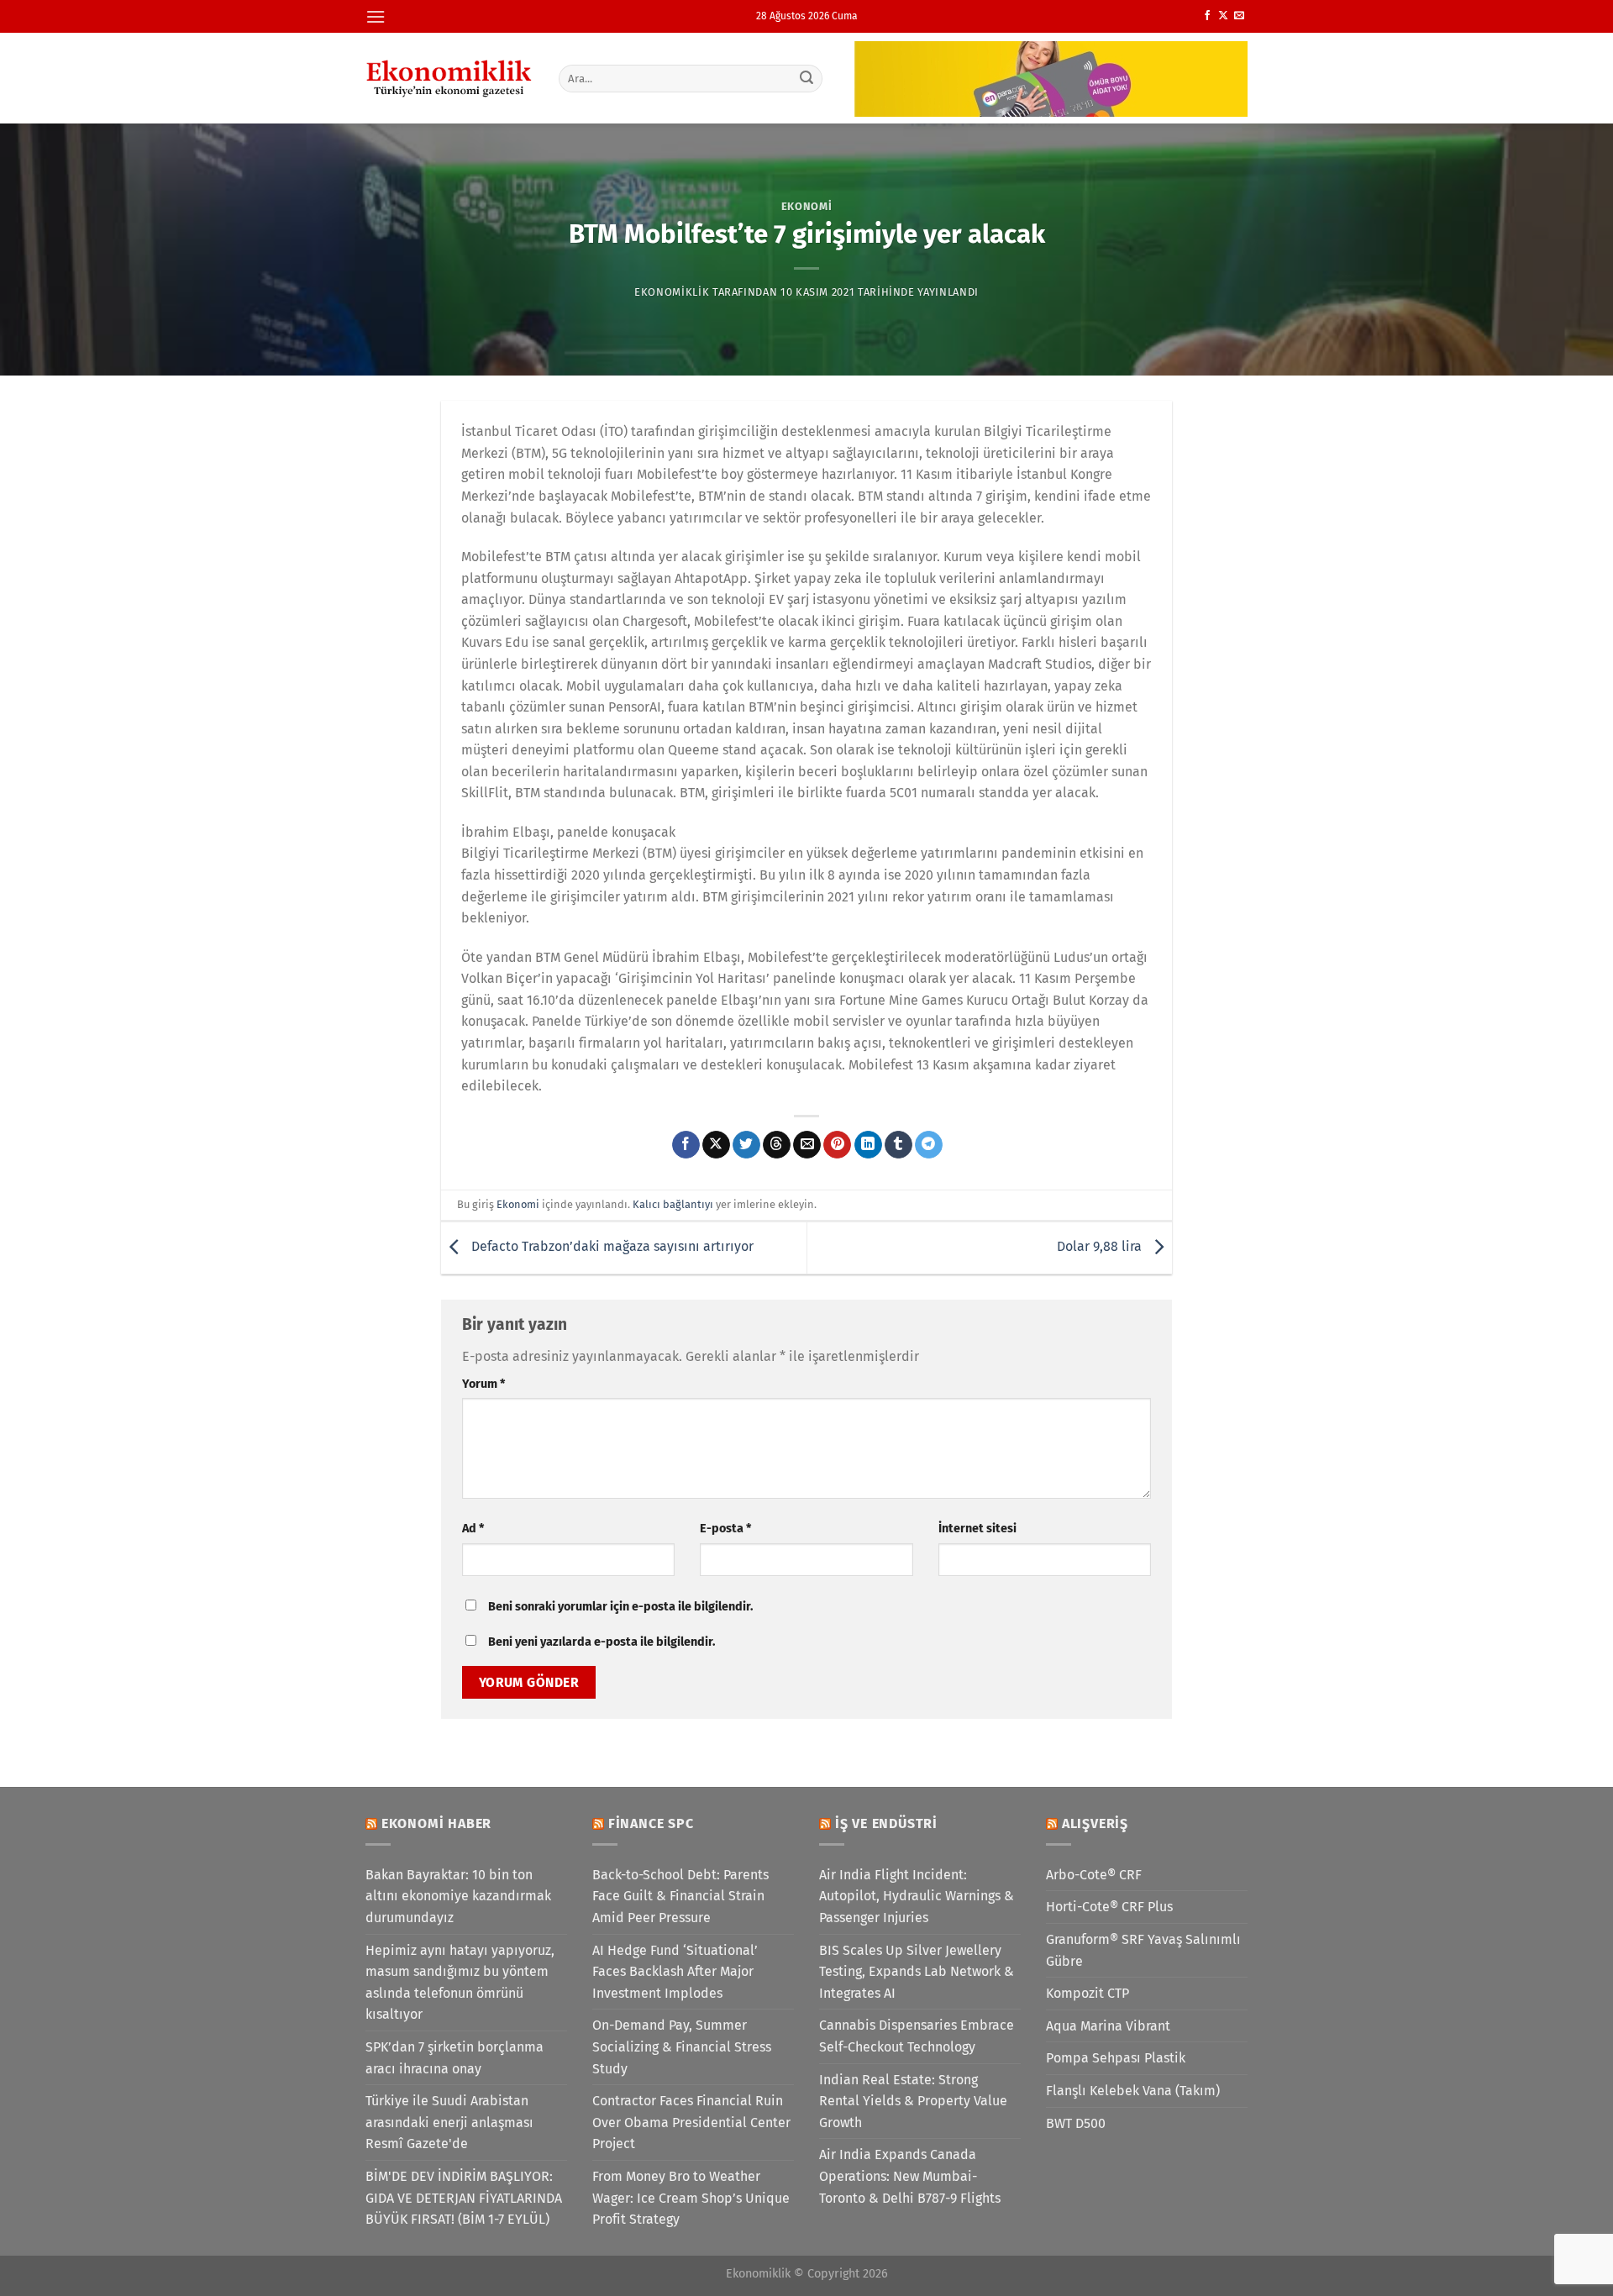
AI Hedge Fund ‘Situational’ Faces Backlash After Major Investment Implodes (675, 1972)
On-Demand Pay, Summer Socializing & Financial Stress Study (682, 2046)
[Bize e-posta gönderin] (1239, 16)
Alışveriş (1095, 1823)
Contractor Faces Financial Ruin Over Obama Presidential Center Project (691, 2122)
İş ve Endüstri (886, 1823)
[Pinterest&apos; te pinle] (837, 1145)
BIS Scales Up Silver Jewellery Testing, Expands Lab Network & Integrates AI (917, 1972)
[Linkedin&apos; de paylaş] (868, 1145)
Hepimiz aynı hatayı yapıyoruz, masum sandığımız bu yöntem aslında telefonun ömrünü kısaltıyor (460, 1983)
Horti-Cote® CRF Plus (1109, 1907)
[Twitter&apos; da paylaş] (746, 1145)
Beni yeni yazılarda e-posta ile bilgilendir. (602, 1642)
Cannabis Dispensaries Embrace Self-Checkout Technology (917, 2036)
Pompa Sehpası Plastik (1116, 2058)
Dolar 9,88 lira (1101, 1247)
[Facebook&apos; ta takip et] (1207, 16)
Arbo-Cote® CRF (1094, 1875)
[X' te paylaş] (716, 1145)
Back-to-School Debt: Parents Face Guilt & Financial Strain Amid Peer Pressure (680, 1896)
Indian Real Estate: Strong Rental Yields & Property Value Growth (913, 2101)
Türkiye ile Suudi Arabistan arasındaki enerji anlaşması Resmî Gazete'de (449, 2122)
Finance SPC (651, 1823)
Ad (473, 1529)
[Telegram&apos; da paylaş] (929, 1145)
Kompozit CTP (1088, 1993)
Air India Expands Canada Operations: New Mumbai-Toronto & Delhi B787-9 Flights (910, 2176)
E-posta (725, 1529)
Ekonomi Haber (436, 1823)
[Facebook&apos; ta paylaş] (686, 1145)
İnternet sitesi (977, 1529)
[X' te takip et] (1223, 16)
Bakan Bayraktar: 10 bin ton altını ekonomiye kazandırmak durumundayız (458, 1896)
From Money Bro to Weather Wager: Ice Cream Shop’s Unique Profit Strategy (691, 2198)
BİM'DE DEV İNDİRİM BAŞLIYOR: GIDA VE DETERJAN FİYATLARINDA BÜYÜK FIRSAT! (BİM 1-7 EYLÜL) (464, 2198)
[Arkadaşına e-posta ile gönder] (807, 1145)
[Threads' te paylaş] (777, 1145)
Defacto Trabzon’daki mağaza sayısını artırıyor (611, 1247)
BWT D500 (1076, 2123)
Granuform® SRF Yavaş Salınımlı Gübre (1143, 1950)
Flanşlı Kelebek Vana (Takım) (1133, 2091)
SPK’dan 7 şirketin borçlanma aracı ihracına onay (454, 2058)
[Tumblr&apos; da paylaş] (898, 1145)
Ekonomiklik (672, 292)
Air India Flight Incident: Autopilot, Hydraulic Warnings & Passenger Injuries (917, 1896)
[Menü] (376, 16)
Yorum (483, 1384)
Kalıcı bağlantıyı (673, 1204)
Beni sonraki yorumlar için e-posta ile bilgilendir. (620, 1607)
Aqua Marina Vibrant (1108, 2026)
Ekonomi (807, 206)
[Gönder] (807, 78)
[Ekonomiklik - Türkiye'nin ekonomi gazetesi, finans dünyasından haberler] (449, 78)
